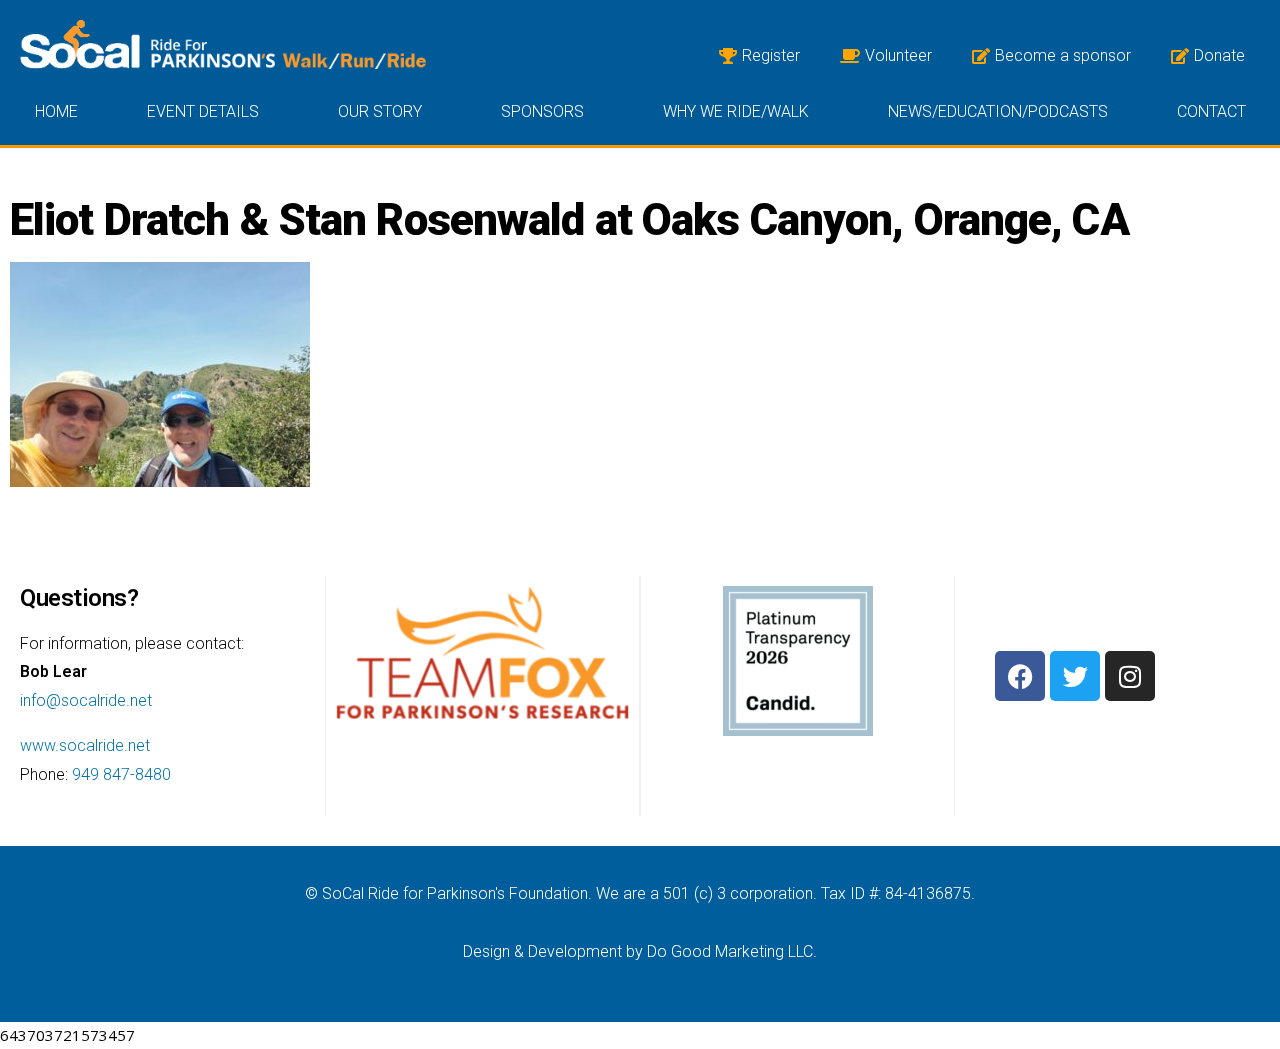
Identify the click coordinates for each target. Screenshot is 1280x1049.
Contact (1211, 111)
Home (56, 111)
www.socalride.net (85, 745)
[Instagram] (1130, 676)
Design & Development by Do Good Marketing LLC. (640, 951)
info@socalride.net (86, 700)
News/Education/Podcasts (998, 111)
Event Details (203, 111)
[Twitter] (1075, 676)
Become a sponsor (1063, 55)
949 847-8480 (121, 774)
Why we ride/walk (736, 111)
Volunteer (898, 55)
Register (771, 55)
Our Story (380, 111)
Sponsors (542, 111)
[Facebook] (1020, 676)
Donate (1219, 55)
